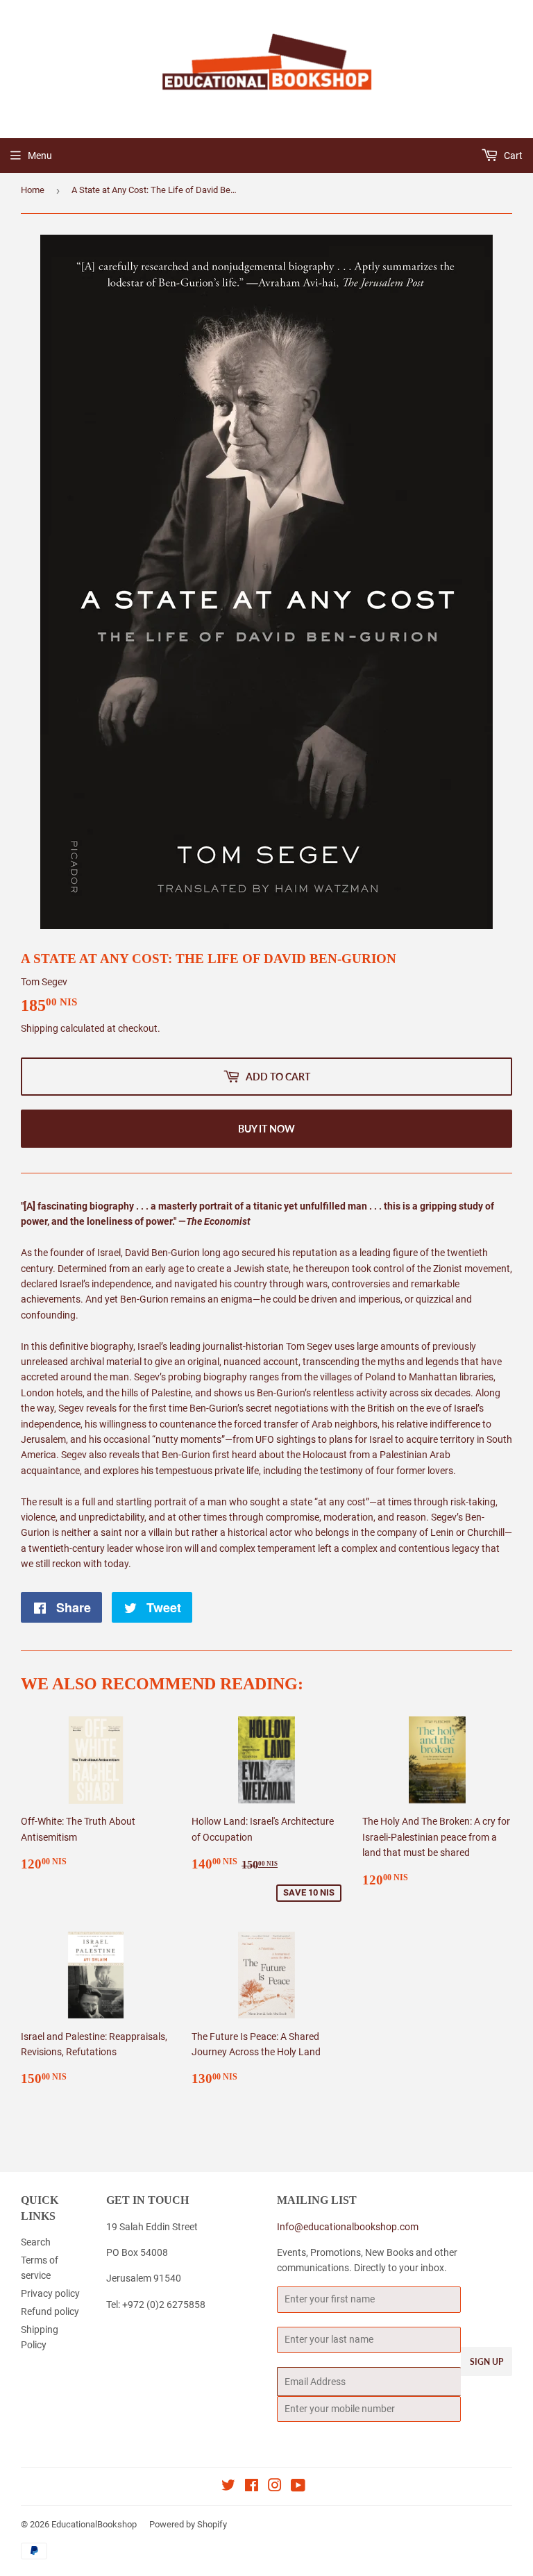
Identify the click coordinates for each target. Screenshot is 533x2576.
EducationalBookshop (94, 2524)
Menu (40, 156)
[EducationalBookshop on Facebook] (252, 2487)
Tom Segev (44, 982)
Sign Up (487, 2362)
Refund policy (50, 2311)
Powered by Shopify (188, 2524)
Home (33, 190)
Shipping (40, 1028)
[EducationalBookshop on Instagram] (275, 2487)
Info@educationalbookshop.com (348, 2227)
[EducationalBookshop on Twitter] (228, 2487)
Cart (512, 156)
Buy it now (266, 1129)
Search (36, 2242)
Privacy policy (50, 2293)
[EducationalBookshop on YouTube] (298, 2487)
